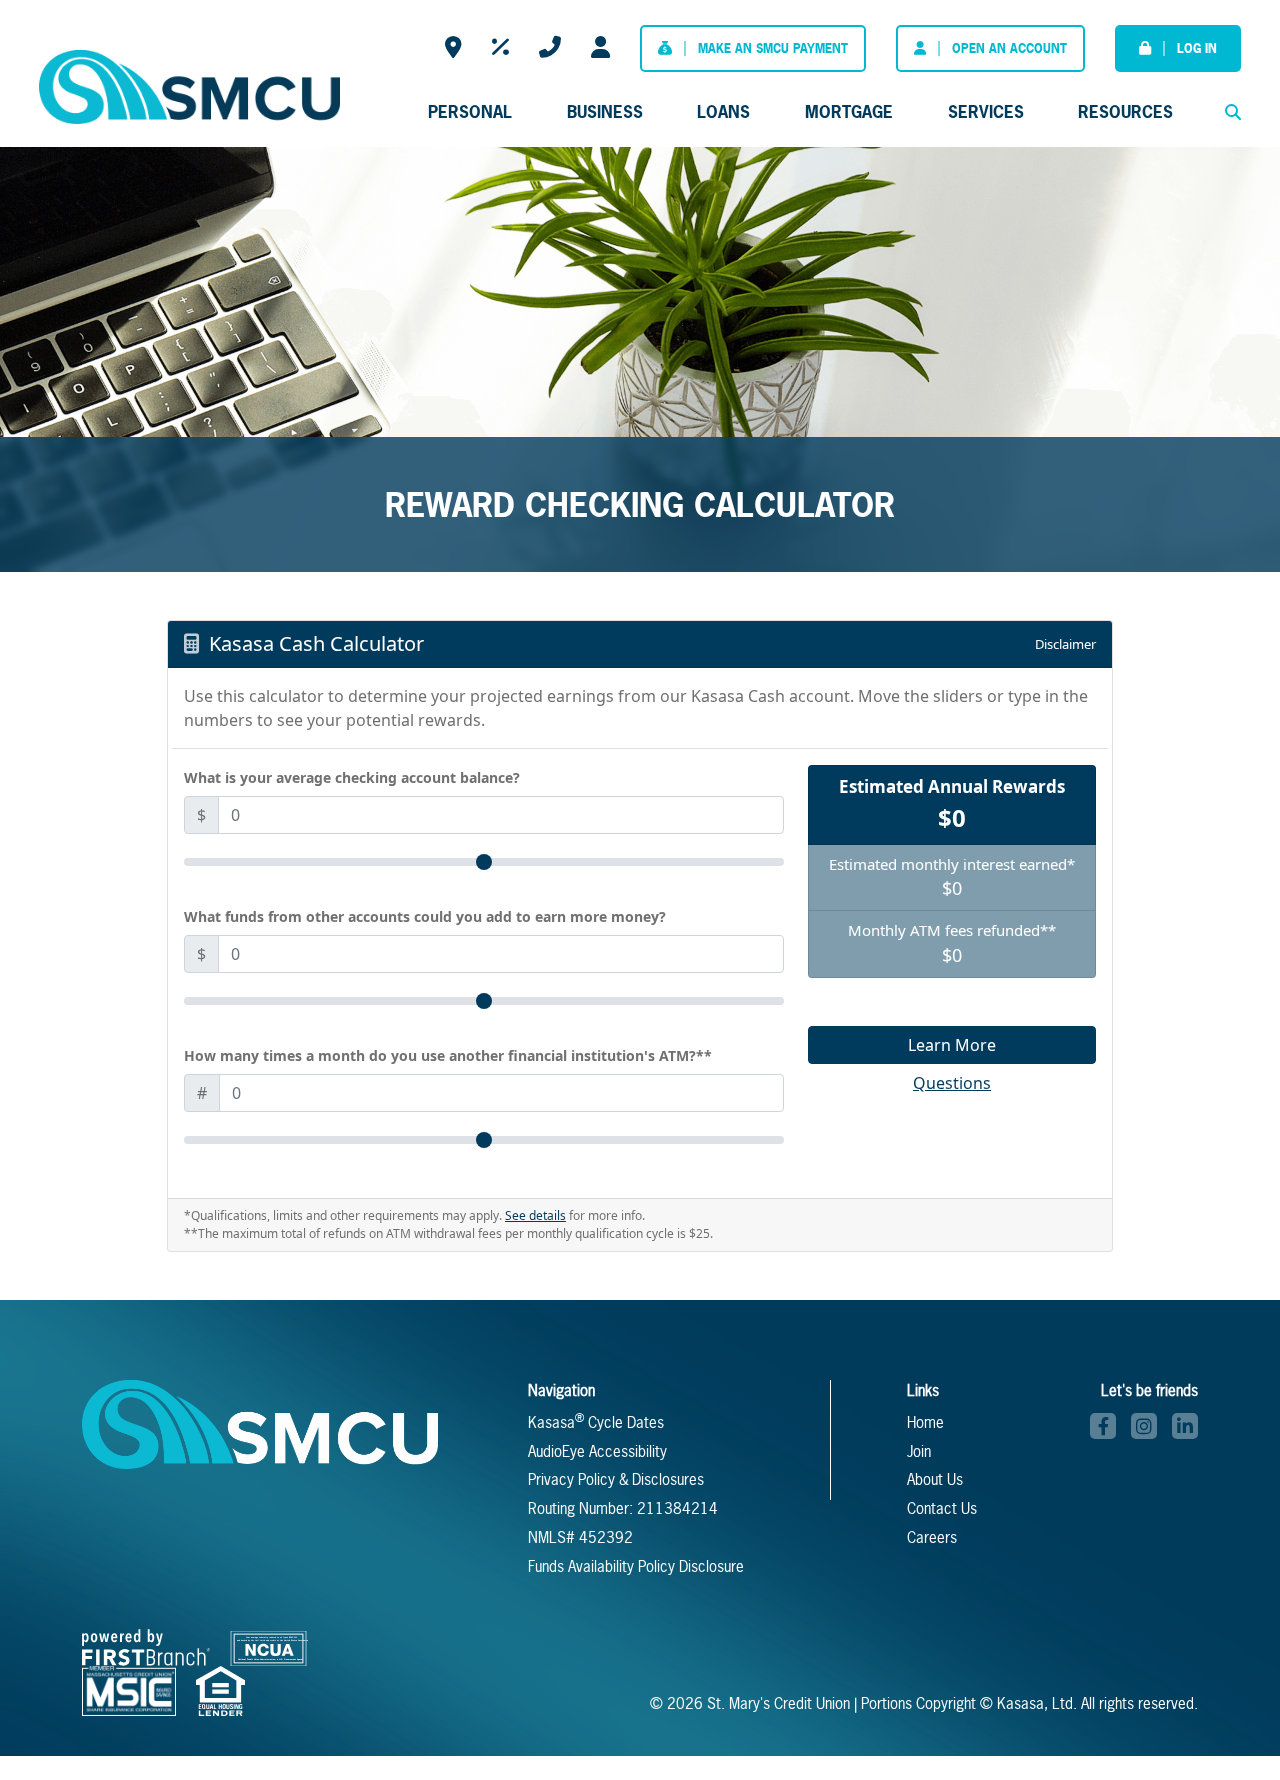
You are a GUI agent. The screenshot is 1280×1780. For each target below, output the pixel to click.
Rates (500, 47)
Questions (952, 1083)
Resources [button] (1125, 111)
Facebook (1103, 1426)
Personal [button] (470, 111)
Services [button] (986, 111)
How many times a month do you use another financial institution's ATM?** (448, 1055)
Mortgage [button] (849, 111)
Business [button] (605, 111)
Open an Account (1009, 48)
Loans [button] (723, 111)
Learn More (952, 1045)
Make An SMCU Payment (773, 48)
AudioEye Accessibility (597, 1451)
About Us (935, 1479)
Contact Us (550, 47)
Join (919, 1451)
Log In (1197, 48)
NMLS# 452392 (580, 1537)
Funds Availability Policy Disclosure (636, 1566)
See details (535, 1215)
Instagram (1144, 1426)
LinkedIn (1185, 1426)
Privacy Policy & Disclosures (616, 1479)
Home (925, 1422)
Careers (600, 47)
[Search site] (1233, 112)
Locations (453, 47)
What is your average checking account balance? (352, 777)
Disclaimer (1065, 644)
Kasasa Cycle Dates (596, 1422)
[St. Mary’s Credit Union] (189, 85)
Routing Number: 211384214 (623, 1508)
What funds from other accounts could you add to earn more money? (425, 916)
